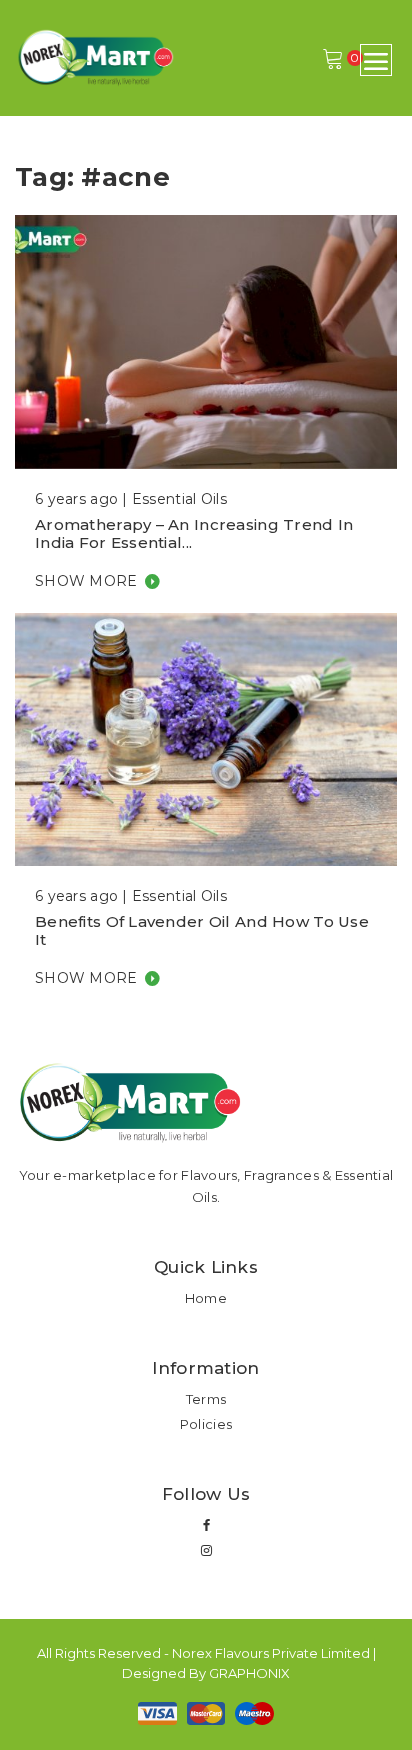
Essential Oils (179, 499)
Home (206, 1298)
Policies (206, 1424)
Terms (206, 1399)
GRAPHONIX (249, 1673)
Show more (86, 581)
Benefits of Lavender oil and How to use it (202, 930)
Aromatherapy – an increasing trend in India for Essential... (194, 533)
